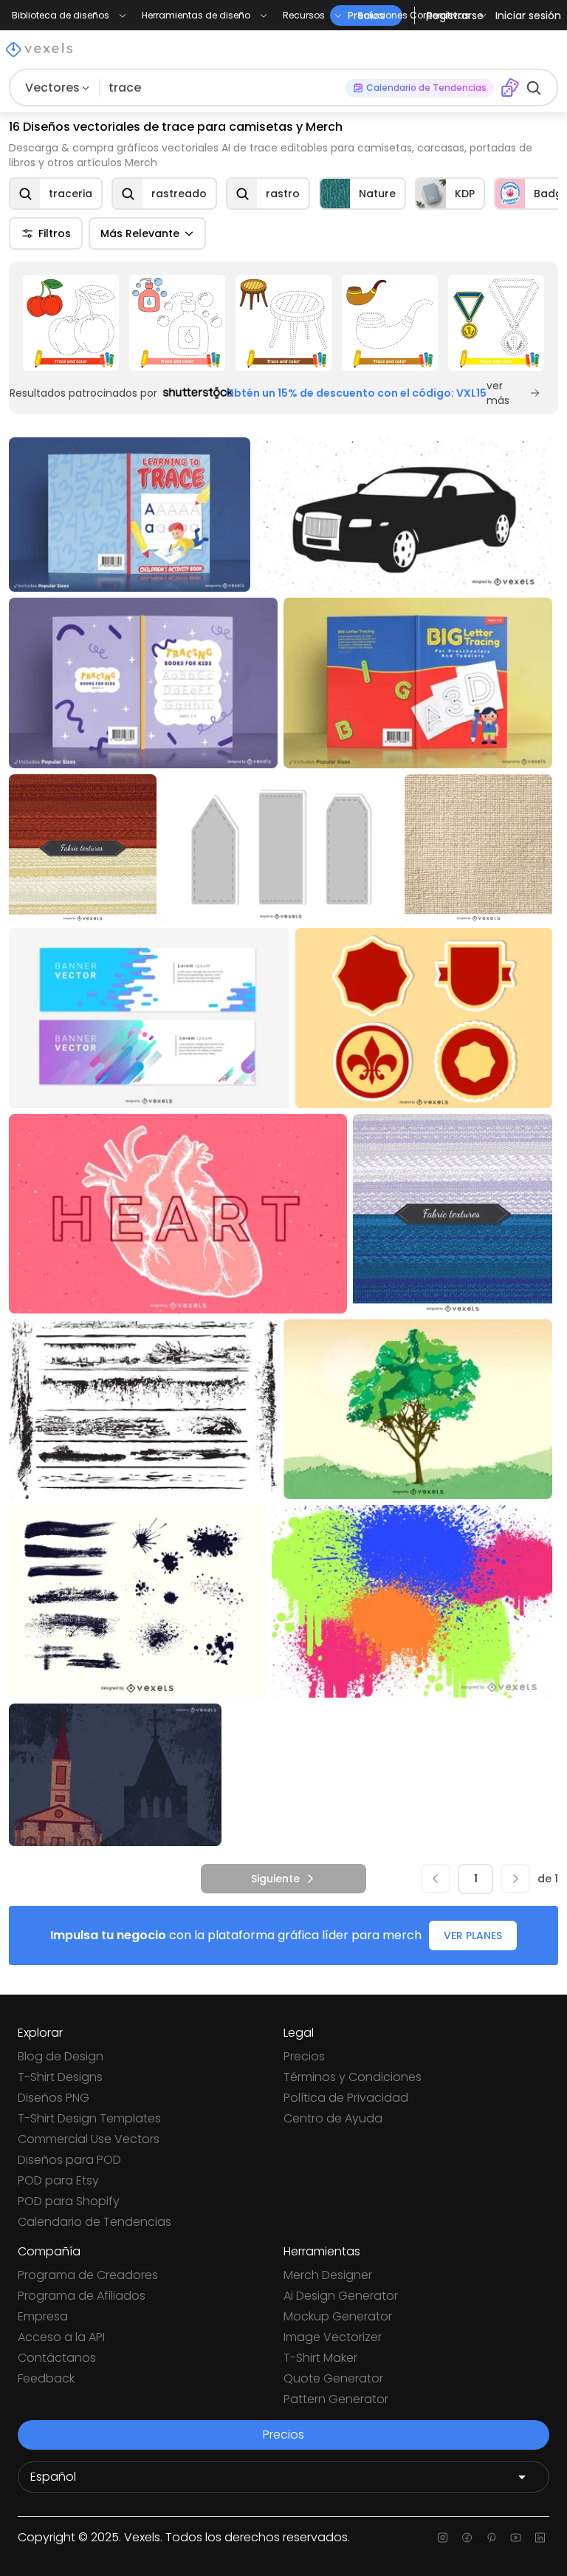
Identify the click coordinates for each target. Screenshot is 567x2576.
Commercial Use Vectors (89, 2139)
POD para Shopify (69, 2201)
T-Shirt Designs (60, 2077)
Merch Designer (328, 2275)
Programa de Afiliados (82, 2296)
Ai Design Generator (341, 2296)
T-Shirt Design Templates (89, 2118)
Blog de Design (61, 2056)
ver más (498, 393)
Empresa (43, 2316)
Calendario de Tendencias (94, 2222)
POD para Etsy (58, 2180)
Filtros (55, 233)
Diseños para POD (69, 2160)
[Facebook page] (467, 2538)
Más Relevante (140, 233)
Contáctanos (57, 2358)
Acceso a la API (61, 2337)
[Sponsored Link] (71, 323)
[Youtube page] (516, 2538)
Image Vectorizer (333, 2337)
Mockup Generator (338, 2316)
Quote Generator (333, 2378)
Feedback (46, 2378)
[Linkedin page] (540, 2538)
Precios (304, 2056)
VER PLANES (473, 1936)
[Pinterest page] (491, 2538)
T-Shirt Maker (320, 2358)
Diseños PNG (54, 2098)
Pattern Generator (336, 2399)
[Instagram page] (443, 2538)
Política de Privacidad (346, 2098)
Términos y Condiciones (353, 2077)
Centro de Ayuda (333, 2118)
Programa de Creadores (88, 2275)
